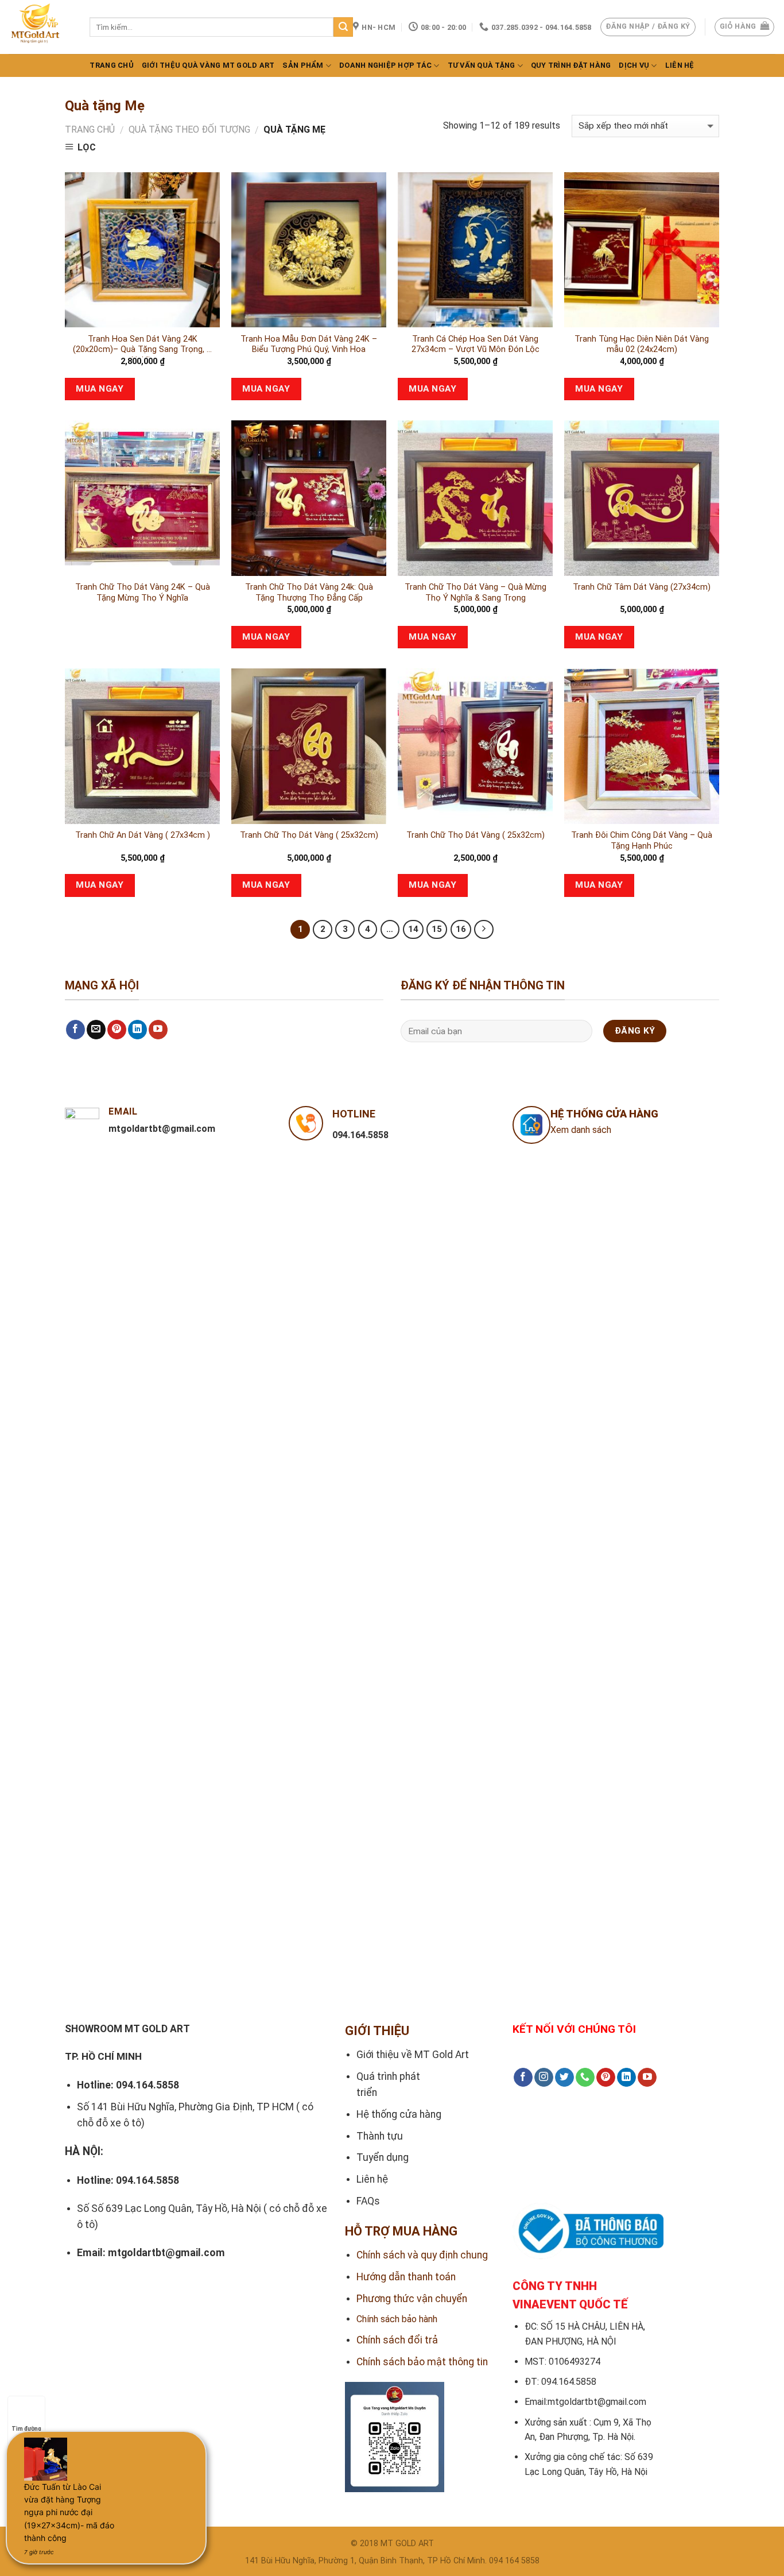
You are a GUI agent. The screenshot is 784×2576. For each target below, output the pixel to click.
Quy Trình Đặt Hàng (571, 65)
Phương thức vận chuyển (412, 2299)
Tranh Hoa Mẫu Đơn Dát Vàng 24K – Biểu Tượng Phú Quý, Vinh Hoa (309, 345)
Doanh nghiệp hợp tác (385, 65)
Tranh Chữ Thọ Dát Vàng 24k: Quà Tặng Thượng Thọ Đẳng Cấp (309, 593)
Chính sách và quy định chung (422, 2255)
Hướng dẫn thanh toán (406, 2277)
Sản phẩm (303, 65)
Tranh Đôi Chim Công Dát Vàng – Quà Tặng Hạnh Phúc (642, 841)
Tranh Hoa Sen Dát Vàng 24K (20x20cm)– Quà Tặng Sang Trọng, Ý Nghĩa (142, 346)
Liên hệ (680, 65)
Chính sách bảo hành (397, 2319)
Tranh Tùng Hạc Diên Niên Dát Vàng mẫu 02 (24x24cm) (642, 345)
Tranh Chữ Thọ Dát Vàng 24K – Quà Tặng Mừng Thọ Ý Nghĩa (143, 593)
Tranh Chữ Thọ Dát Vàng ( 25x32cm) (309, 835)
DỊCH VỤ (634, 65)
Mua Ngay (100, 389)
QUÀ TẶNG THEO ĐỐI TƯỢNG (189, 129)
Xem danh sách (581, 1130)
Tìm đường (26, 2429)
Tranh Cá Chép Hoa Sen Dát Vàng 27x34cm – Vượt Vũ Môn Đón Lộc (476, 345)
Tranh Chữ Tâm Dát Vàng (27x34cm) (642, 587)
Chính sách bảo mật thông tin (422, 2362)
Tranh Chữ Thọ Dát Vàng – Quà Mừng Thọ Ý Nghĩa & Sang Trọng (476, 593)
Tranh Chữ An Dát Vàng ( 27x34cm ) (143, 835)
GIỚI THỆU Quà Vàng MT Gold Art (208, 65)
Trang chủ (111, 65)
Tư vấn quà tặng (482, 65)
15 (437, 929)
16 (461, 929)
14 (413, 929)
